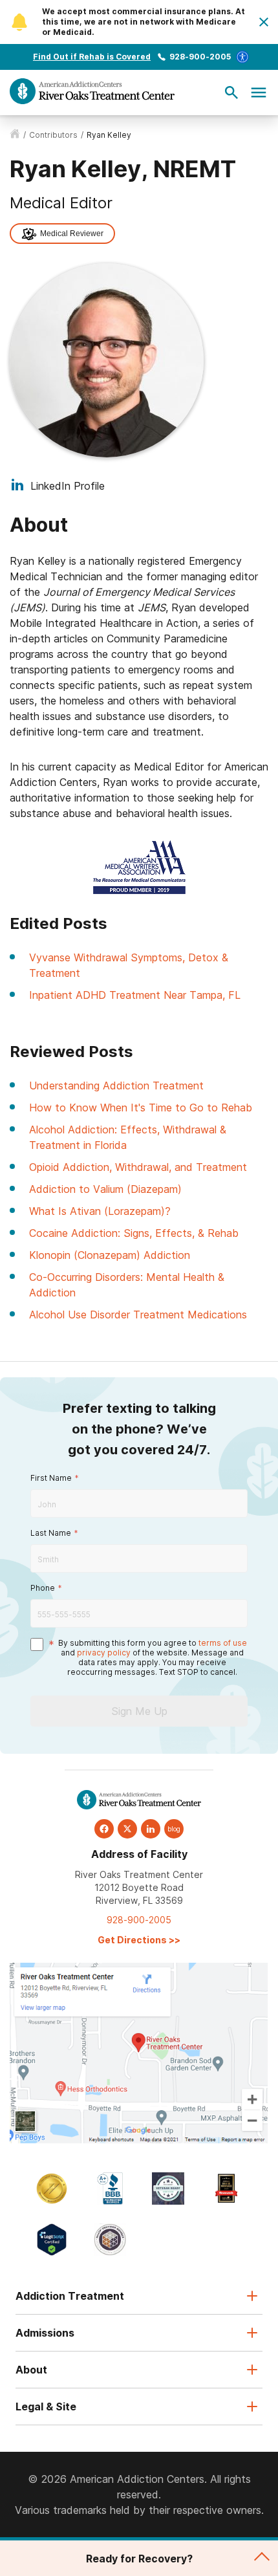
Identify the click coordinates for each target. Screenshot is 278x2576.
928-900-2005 (200, 57)
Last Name (51, 1533)
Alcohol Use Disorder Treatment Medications (138, 1315)
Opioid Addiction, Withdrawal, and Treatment (138, 1167)
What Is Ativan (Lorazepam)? (100, 1211)
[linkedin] (151, 1829)
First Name (51, 1478)
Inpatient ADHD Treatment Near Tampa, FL (135, 995)
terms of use (223, 1643)
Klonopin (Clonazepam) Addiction (110, 1255)
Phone (43, 1588)
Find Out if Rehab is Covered (92, 57)
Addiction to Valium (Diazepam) (105, 1189)
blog (174, 1829)
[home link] (15, 135)
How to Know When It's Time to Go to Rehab (141, 1108)
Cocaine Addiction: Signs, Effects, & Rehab (134, 1233)
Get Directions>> (139, 1940)
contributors (53, 135)
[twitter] (127, 1829)
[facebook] (104, 1829)
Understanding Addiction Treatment (116, 1086)
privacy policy (104, 1653)
